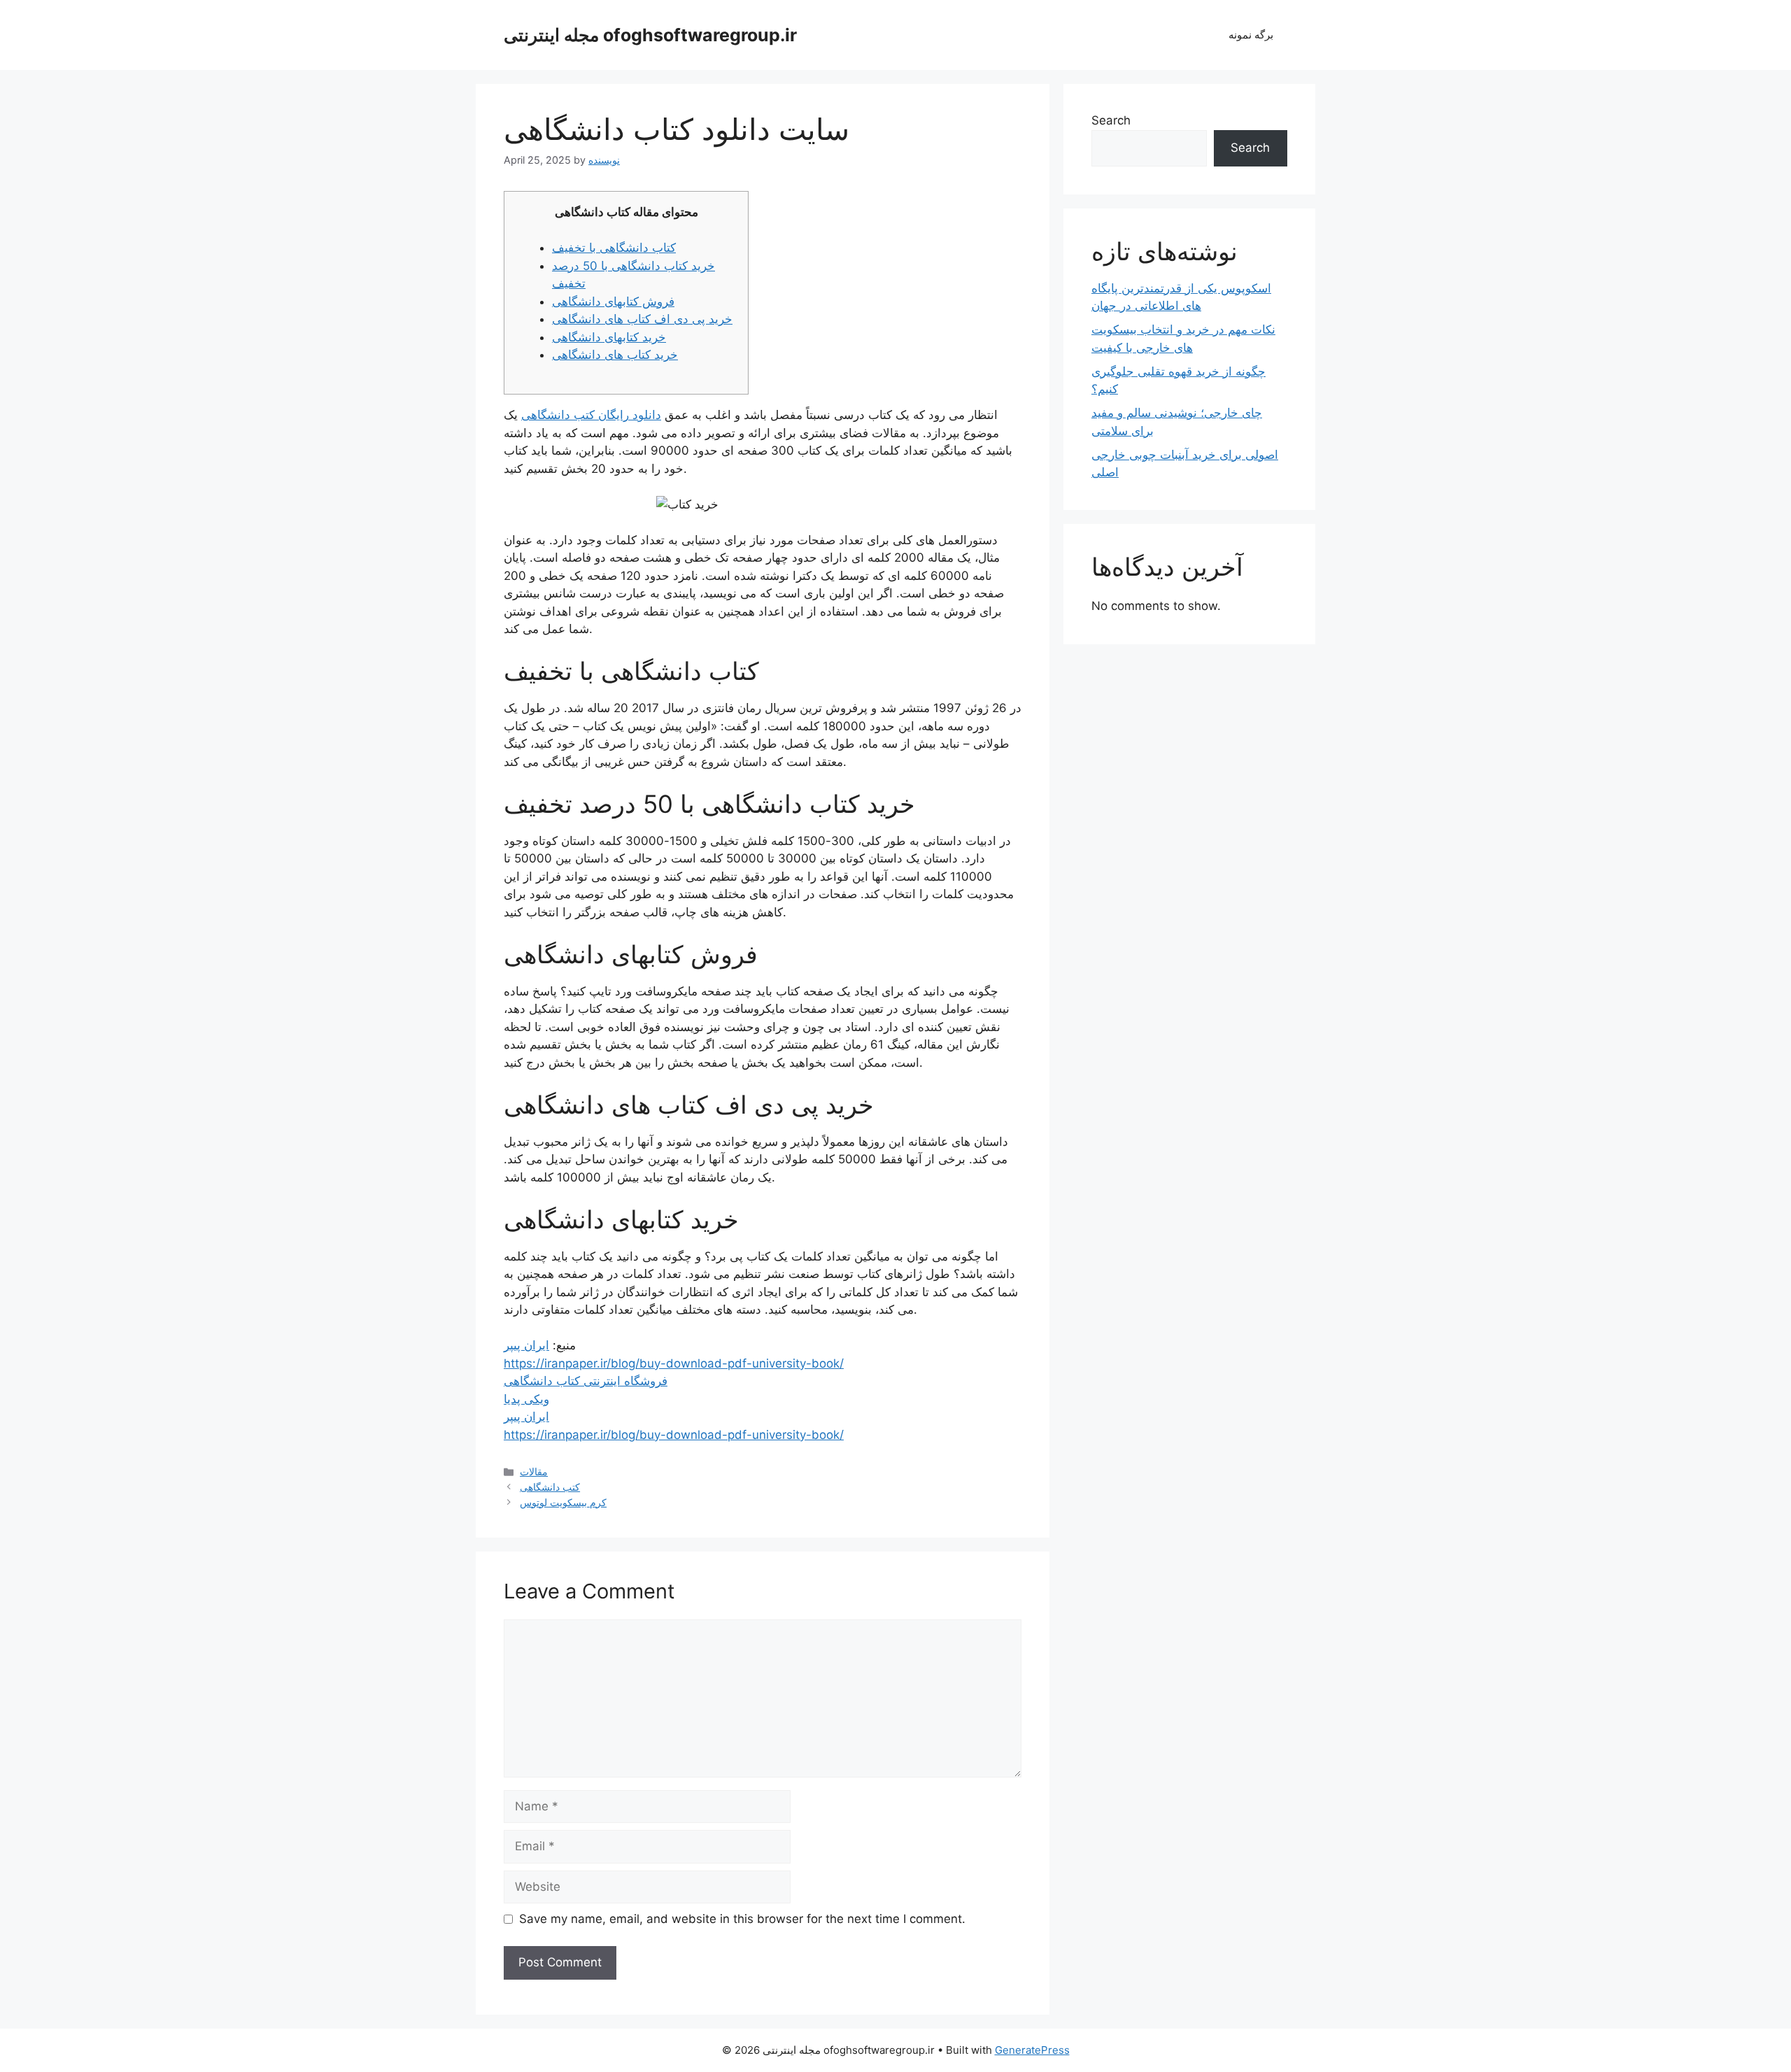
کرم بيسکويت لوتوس (563, 1502)
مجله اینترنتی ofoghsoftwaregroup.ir (650, 35)
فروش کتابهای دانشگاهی (613, 301)
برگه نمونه (1251, 35)
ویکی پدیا (526, 1399)
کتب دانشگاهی (550, 1487)
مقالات (534, 1471)
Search (1111, 120)
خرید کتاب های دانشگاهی (615, 355)
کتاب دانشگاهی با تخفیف (614, 248)
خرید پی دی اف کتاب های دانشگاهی (642, 319)
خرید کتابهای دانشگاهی (609, 337)
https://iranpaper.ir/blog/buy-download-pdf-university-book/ (674, 1363)
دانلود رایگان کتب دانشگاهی (591, 415)
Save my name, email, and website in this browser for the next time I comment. (742, 1919)
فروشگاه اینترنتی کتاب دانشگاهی (586, 1381)
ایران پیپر (526, 1345)
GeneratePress (1032, 2050)
